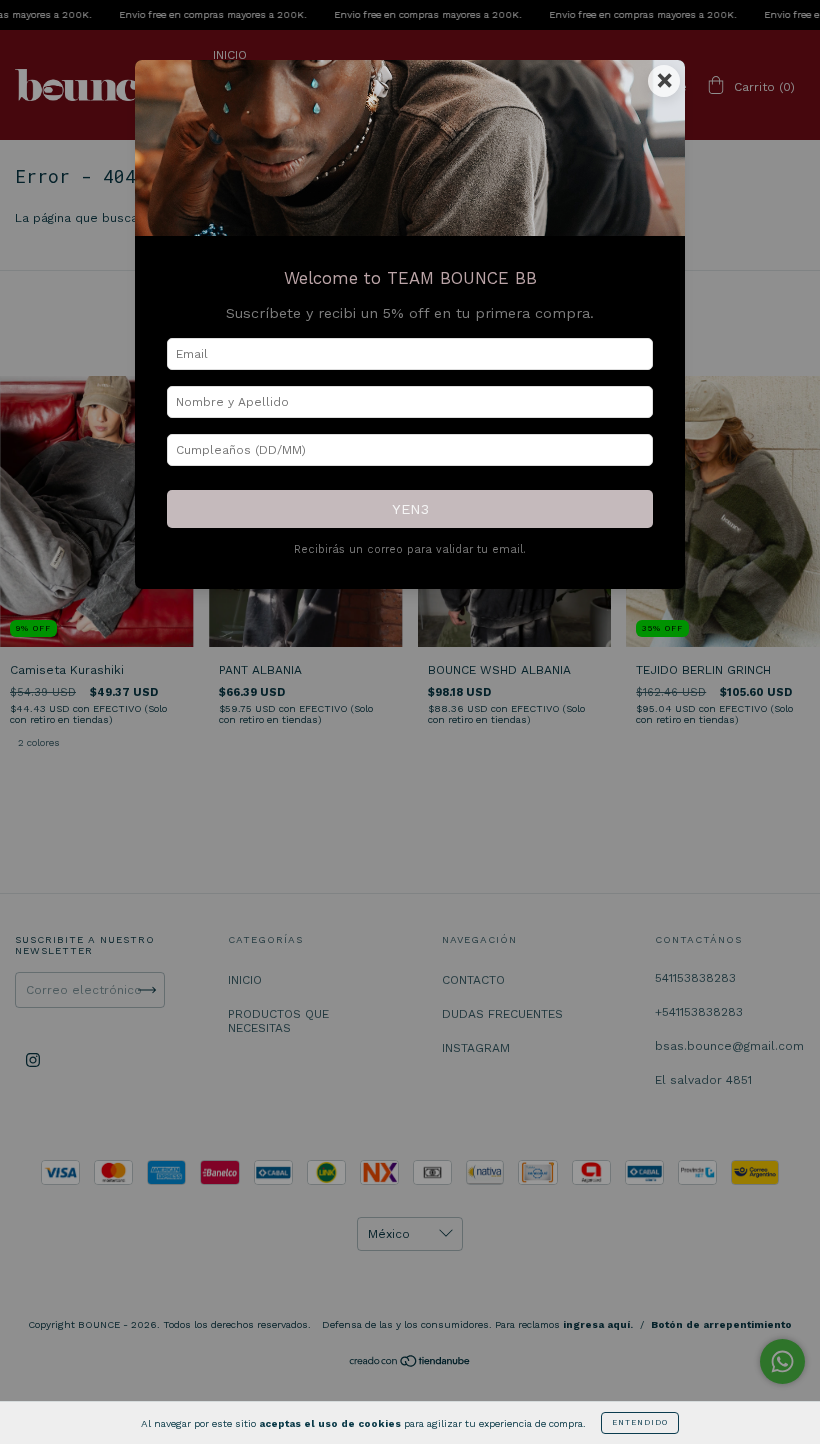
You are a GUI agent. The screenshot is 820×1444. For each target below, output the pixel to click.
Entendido (640, 1422)
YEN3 (410, 509)
